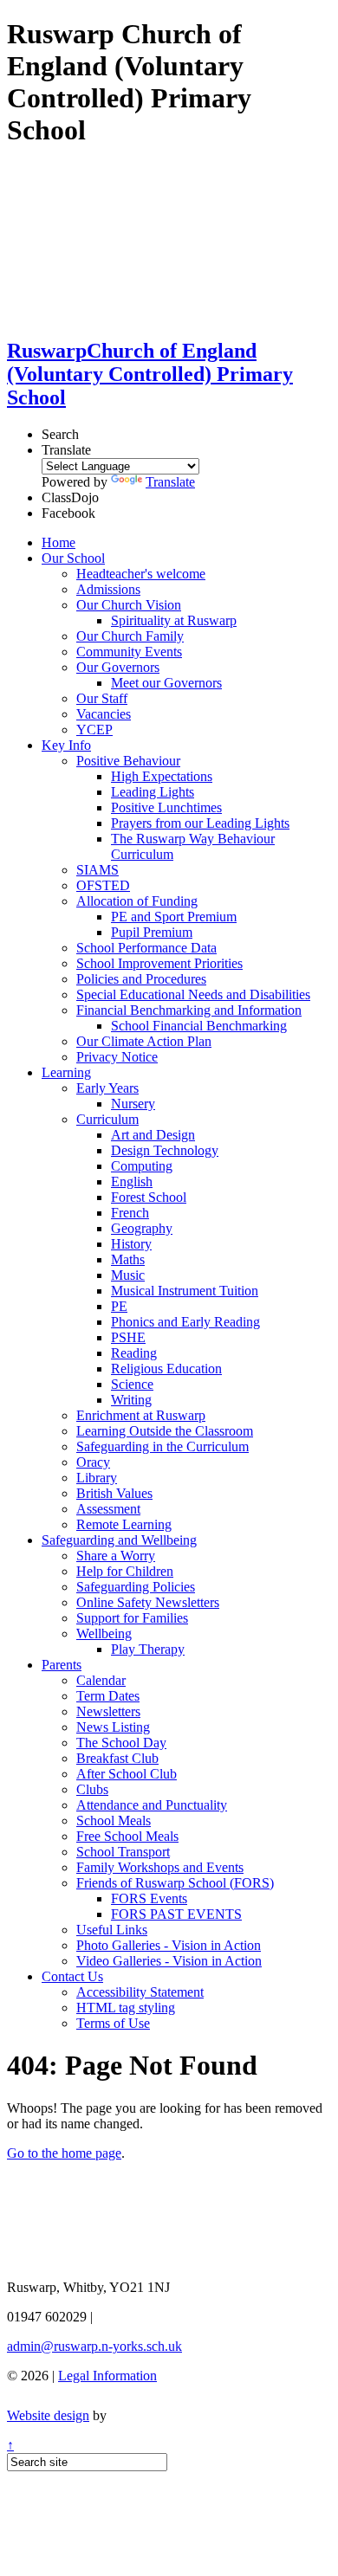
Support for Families (132, 1618)
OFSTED (103, 885)
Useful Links (112, 1930)
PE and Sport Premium (174, 917)
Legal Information (107, 2376)
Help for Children (125, 1571)
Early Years (107, 1088)
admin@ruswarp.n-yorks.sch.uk (94, 2346)
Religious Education (166, 1369)
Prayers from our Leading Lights (200, 823)
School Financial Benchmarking (199, 1026)
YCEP (94, 730)
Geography (142, 1228)
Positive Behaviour (128, 761)
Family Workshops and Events (160, 1867)
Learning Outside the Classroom (165, 1431)
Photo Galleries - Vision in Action (169, 1945)
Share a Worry (116, 1556)
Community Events (129, 652)
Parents (62, 1665)
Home (58, 542)
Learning (66, 1072)
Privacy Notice (117, 1057)
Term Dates (108, 1696)
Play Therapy (148, 1649)
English (132, 1181)
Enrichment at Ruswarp (141, 1415)
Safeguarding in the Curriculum (162, 1446)
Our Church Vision (129, 605)
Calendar (101, 1680)
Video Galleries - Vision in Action (169, 1961)
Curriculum (107, 1119)
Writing (131, 1400)
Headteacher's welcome (141, 574)
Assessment (108, 1509)
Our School (73, 558)
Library (97, 1478)
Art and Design (153, 1135)
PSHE (128, 1337)
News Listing (113, 1727)
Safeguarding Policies (136, 1587)
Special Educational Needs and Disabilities (193, 994)
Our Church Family (130, 636)
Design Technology (165, 1150)
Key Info (66, 745)
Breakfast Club (117, 1758)
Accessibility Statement (140, 1992)
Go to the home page (64, 2153)
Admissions (108, 589)
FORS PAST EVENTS (176, 1914)
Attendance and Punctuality (152, 1805)
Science (132, 1384)
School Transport (123, 1852)
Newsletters (108, 1711)
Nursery (133, 1104)
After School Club (127, 1774)
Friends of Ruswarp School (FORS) (175, 1883)
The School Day (121, 1743)
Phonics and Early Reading (185, 1322)
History (131, 1244)
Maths (128, 1259)
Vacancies (104, 714)
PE (119, 1306)
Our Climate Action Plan (144, 1041)
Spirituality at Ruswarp (174, 620)
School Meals (114, 1821)
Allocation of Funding (137, 901)
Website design (48, 2415)
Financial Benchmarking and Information (189, 1010)
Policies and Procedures (141, 979)
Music (128, 1275)
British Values (114, 1493)
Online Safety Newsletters (148, 1602)
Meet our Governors (166, 683)
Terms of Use (113, 2023)
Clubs (92, 1789)
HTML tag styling (126, 2008)
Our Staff (102, 698)
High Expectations (162, 776)
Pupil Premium (152, 932)
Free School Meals (127, 1836)
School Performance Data (146, 948)
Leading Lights (153, 792)
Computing (142, 1166)
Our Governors (118, 667)
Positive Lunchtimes (166, 807)
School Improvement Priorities (159, 963)
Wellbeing (104, 1633)
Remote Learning (124, 1524)
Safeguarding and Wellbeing (119, 1540)
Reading (134, 1353)
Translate (170, 482)
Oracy (93, 1462)
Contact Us (72, 1976)
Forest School (149, 1197)
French (130, 1213)
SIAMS (97, 870)
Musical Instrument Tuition (185, 1291)
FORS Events (149, 1898)
